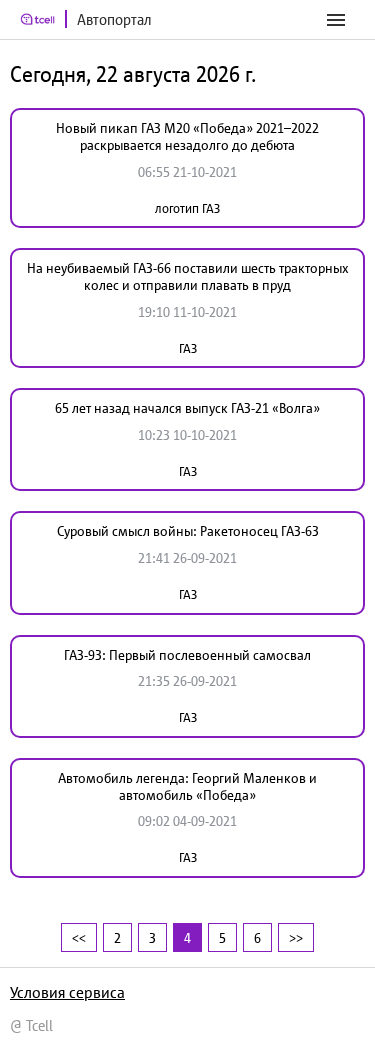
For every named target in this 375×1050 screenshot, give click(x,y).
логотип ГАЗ (187, 208)
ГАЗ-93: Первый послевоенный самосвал (187, 655)
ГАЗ (188, 348)
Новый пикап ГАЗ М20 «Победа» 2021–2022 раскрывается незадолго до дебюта (187, 136)
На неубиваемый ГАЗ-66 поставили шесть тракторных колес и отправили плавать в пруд (188, 276)
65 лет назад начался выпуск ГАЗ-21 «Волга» (187, 408)
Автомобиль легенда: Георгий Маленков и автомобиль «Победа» (187, 786)
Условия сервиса (67, 992)
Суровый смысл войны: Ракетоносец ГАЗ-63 (188, 531)
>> (296, 937)
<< (79, 937)
